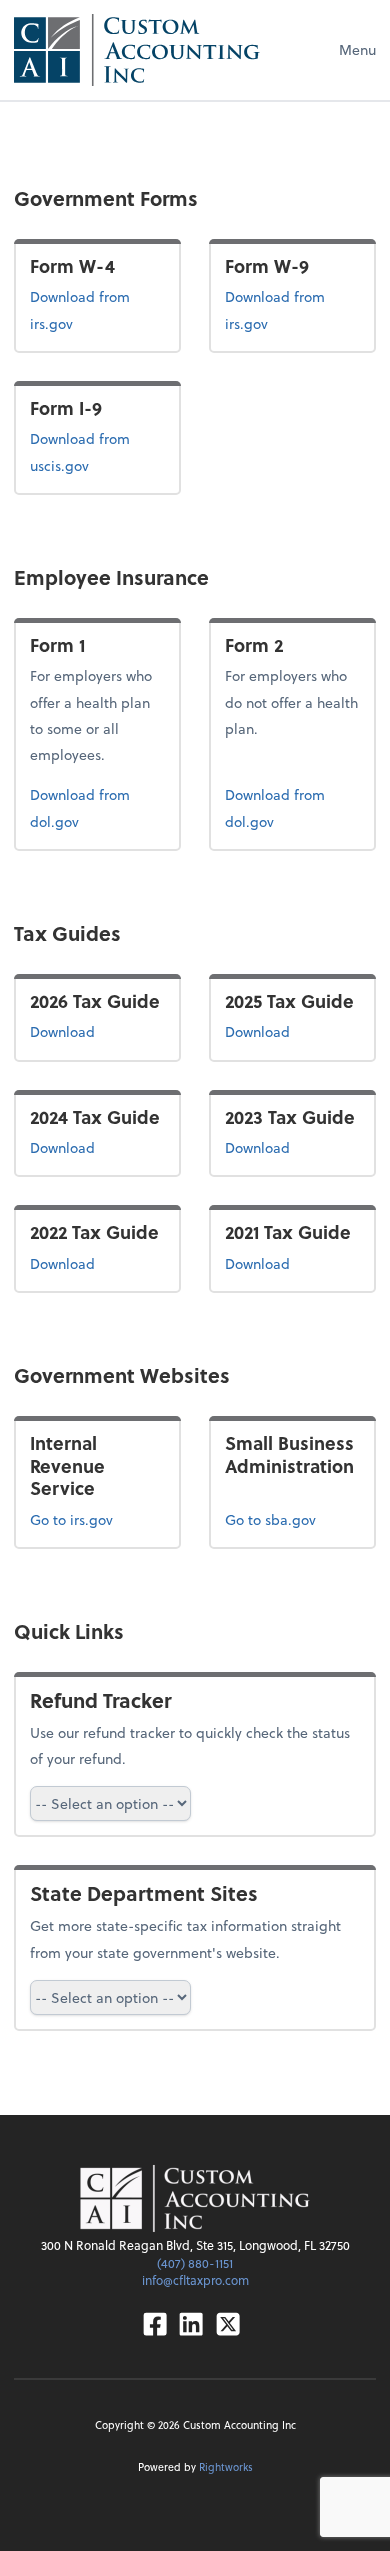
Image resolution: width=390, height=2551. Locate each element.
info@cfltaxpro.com (195, 2280)
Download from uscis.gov (91, 451)
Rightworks (226, 2466)
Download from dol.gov (85, 807)
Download (97, 1031)
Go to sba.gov (270, 1519)
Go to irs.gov (71, 1519)
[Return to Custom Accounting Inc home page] (137, 50)
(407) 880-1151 (195, 2263)
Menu (357, 49)
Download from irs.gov (95, 309)
